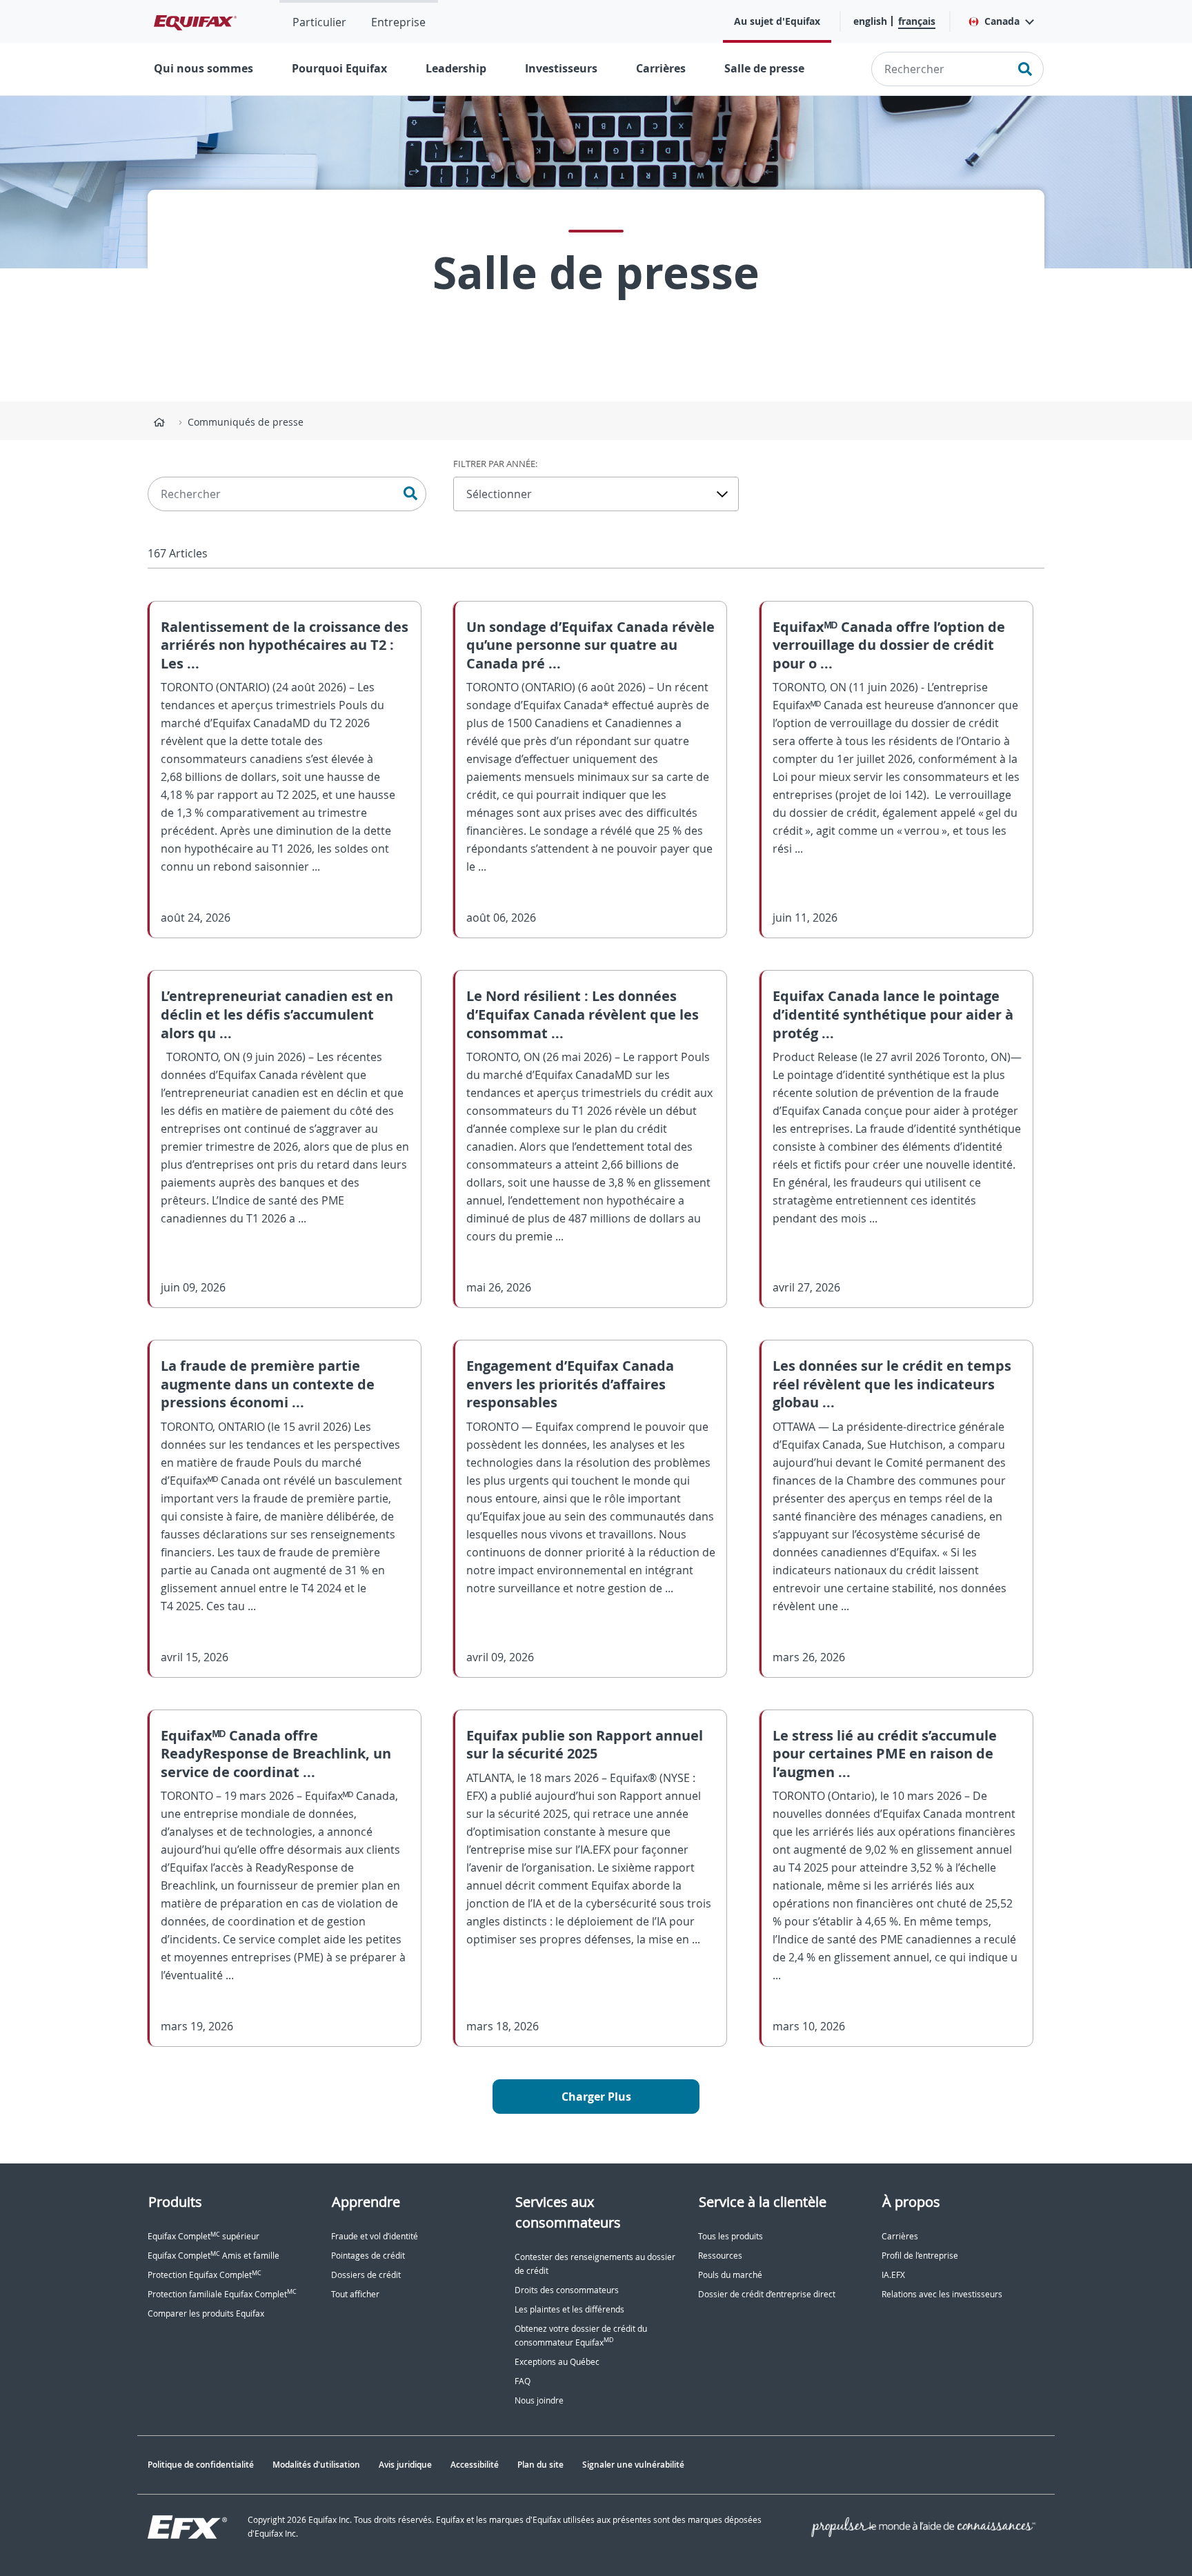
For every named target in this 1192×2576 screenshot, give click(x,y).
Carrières (661, 68)
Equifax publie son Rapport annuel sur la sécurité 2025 (585, 1745)
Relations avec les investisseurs (942, 2294)
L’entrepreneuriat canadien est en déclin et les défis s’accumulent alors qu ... (277, 1014)
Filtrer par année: (495, 464)
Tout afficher (355, 2294)
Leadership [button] (456, 68)
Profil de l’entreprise (920, 2256)
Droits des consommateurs (567, 2290)
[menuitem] (319, 21)
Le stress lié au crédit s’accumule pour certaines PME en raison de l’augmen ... (885, 1754)
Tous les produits (731, 2236)
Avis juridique (405, 2465)
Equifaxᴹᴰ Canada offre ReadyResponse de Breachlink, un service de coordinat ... (276, 1754)
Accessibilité (475, 2465)
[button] (1001, 21)
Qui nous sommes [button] (203, 68)
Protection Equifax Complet (205, 2275)
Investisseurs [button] (561, 68)
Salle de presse (764, 68)
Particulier (319, 22)
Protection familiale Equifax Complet (222, 2294)
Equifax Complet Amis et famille (213, 2256)
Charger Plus (596, 2097)
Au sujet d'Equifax (777, 21)
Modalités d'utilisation (316, 2465)
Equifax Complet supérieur (203, 2236)
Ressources (720, 2256)
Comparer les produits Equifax (206, 2314)
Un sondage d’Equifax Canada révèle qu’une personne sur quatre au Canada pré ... (590, 645)
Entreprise (398, 22)
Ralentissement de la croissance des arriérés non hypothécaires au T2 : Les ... (285, 645)
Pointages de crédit (368, 2256)
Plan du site (540, 2465)
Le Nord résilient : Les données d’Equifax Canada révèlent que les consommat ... (583, 1014)
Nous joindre (539, 2400)
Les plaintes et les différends (569, 2309)
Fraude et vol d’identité (375, 2236)
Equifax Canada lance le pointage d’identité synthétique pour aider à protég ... (893, 1014)
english (870, 21)
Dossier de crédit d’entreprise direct (767, 2294)
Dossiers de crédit (366, 2275)
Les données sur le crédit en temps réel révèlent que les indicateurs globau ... (892, 1384)
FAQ (523, 2381)
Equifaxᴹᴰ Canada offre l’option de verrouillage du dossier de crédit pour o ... (889, 645)
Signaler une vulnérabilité (633, 2465)
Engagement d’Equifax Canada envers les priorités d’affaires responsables (570, 1384)
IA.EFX (893, 2275)
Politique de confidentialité (201, 2465)
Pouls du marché (730, 2275)
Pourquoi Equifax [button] (339, 68)
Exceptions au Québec (557, 2362)
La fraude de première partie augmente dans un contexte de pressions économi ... (268, 1384)
